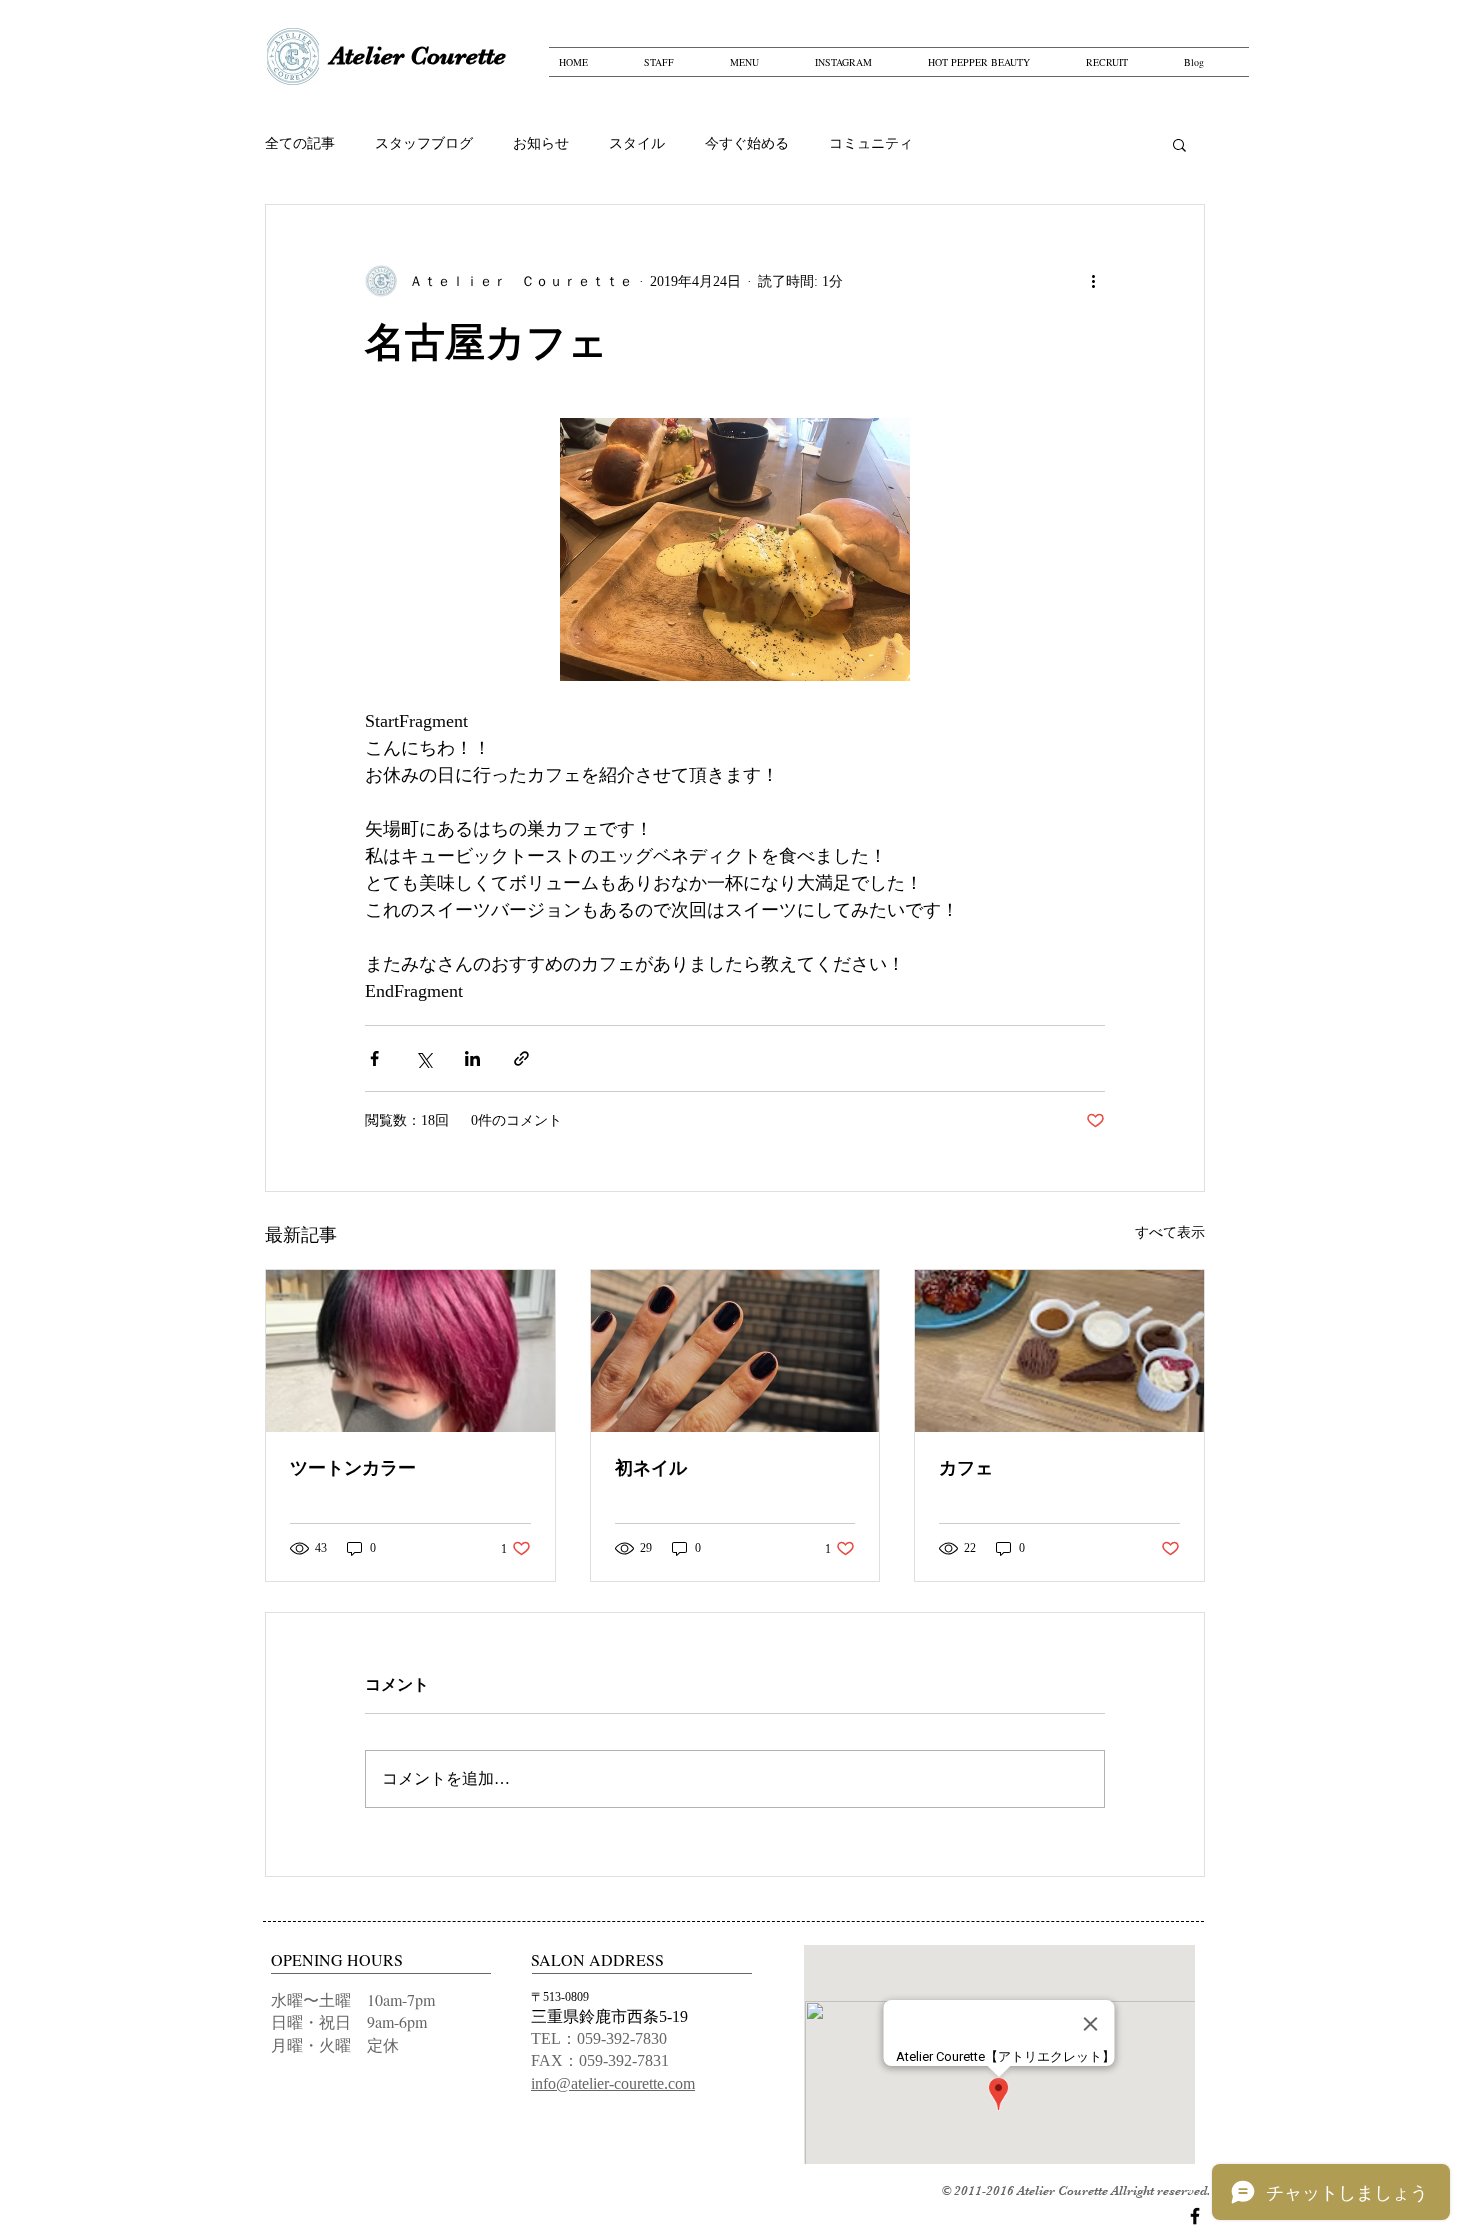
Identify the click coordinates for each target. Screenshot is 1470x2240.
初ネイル (651, 1468)
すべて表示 (1170, 1232)
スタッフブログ (424, 143)
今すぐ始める (747, 143)
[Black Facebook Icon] (1195, 2216)
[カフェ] (1059, 1351)
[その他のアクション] (1093, 281)
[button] (1179, 144)
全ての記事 (300, 143)
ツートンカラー (353, 1468)
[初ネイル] (735, 1351)
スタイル (637, 143)
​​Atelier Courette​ (418, 55)
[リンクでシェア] (521, 1058)
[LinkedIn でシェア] (472, 1058)
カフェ (966, 1468)
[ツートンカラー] (410, 1351)
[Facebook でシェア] (374, 1058)
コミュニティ (871, 143)
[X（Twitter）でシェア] (423, 1058)
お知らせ (541, 143)
